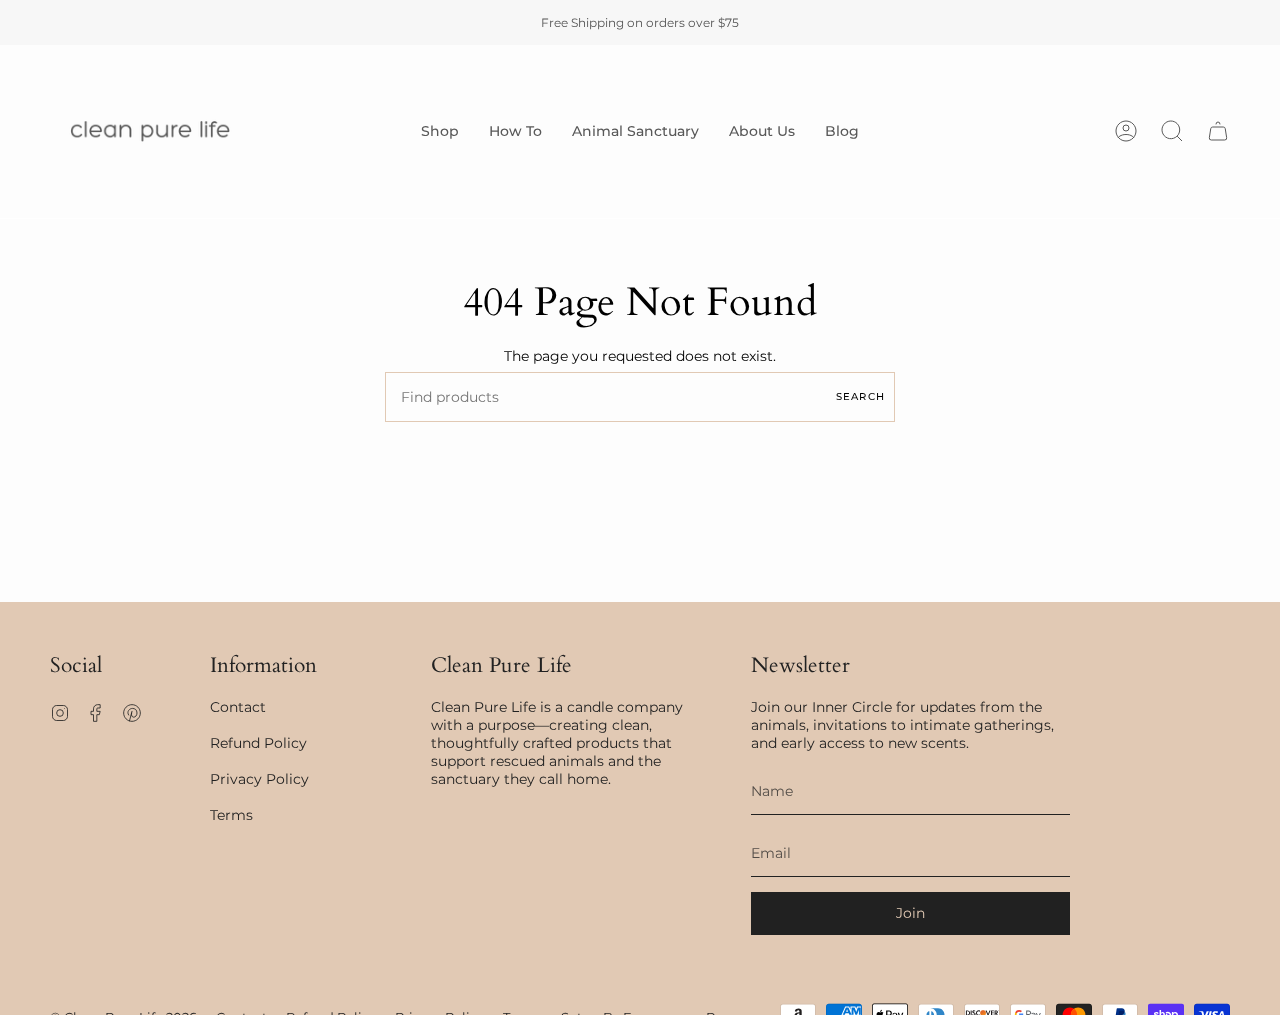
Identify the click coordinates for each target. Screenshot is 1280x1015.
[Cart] (1218, 131)
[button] (440, 131)
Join (910, 913)
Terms (231, 815)
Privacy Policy (259, 779)
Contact (238, 707)
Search (860, 396)
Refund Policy (258, 743)
